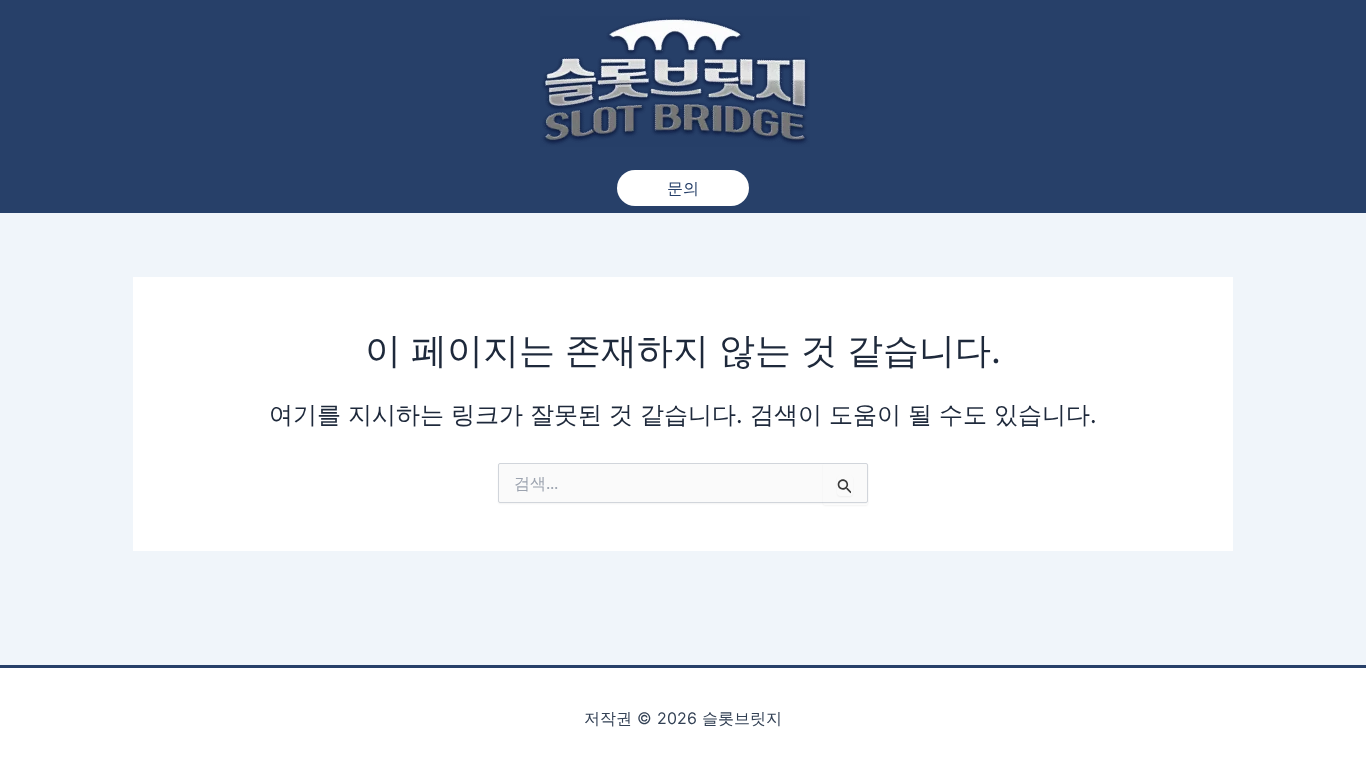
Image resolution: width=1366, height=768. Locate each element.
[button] (683, 188)
